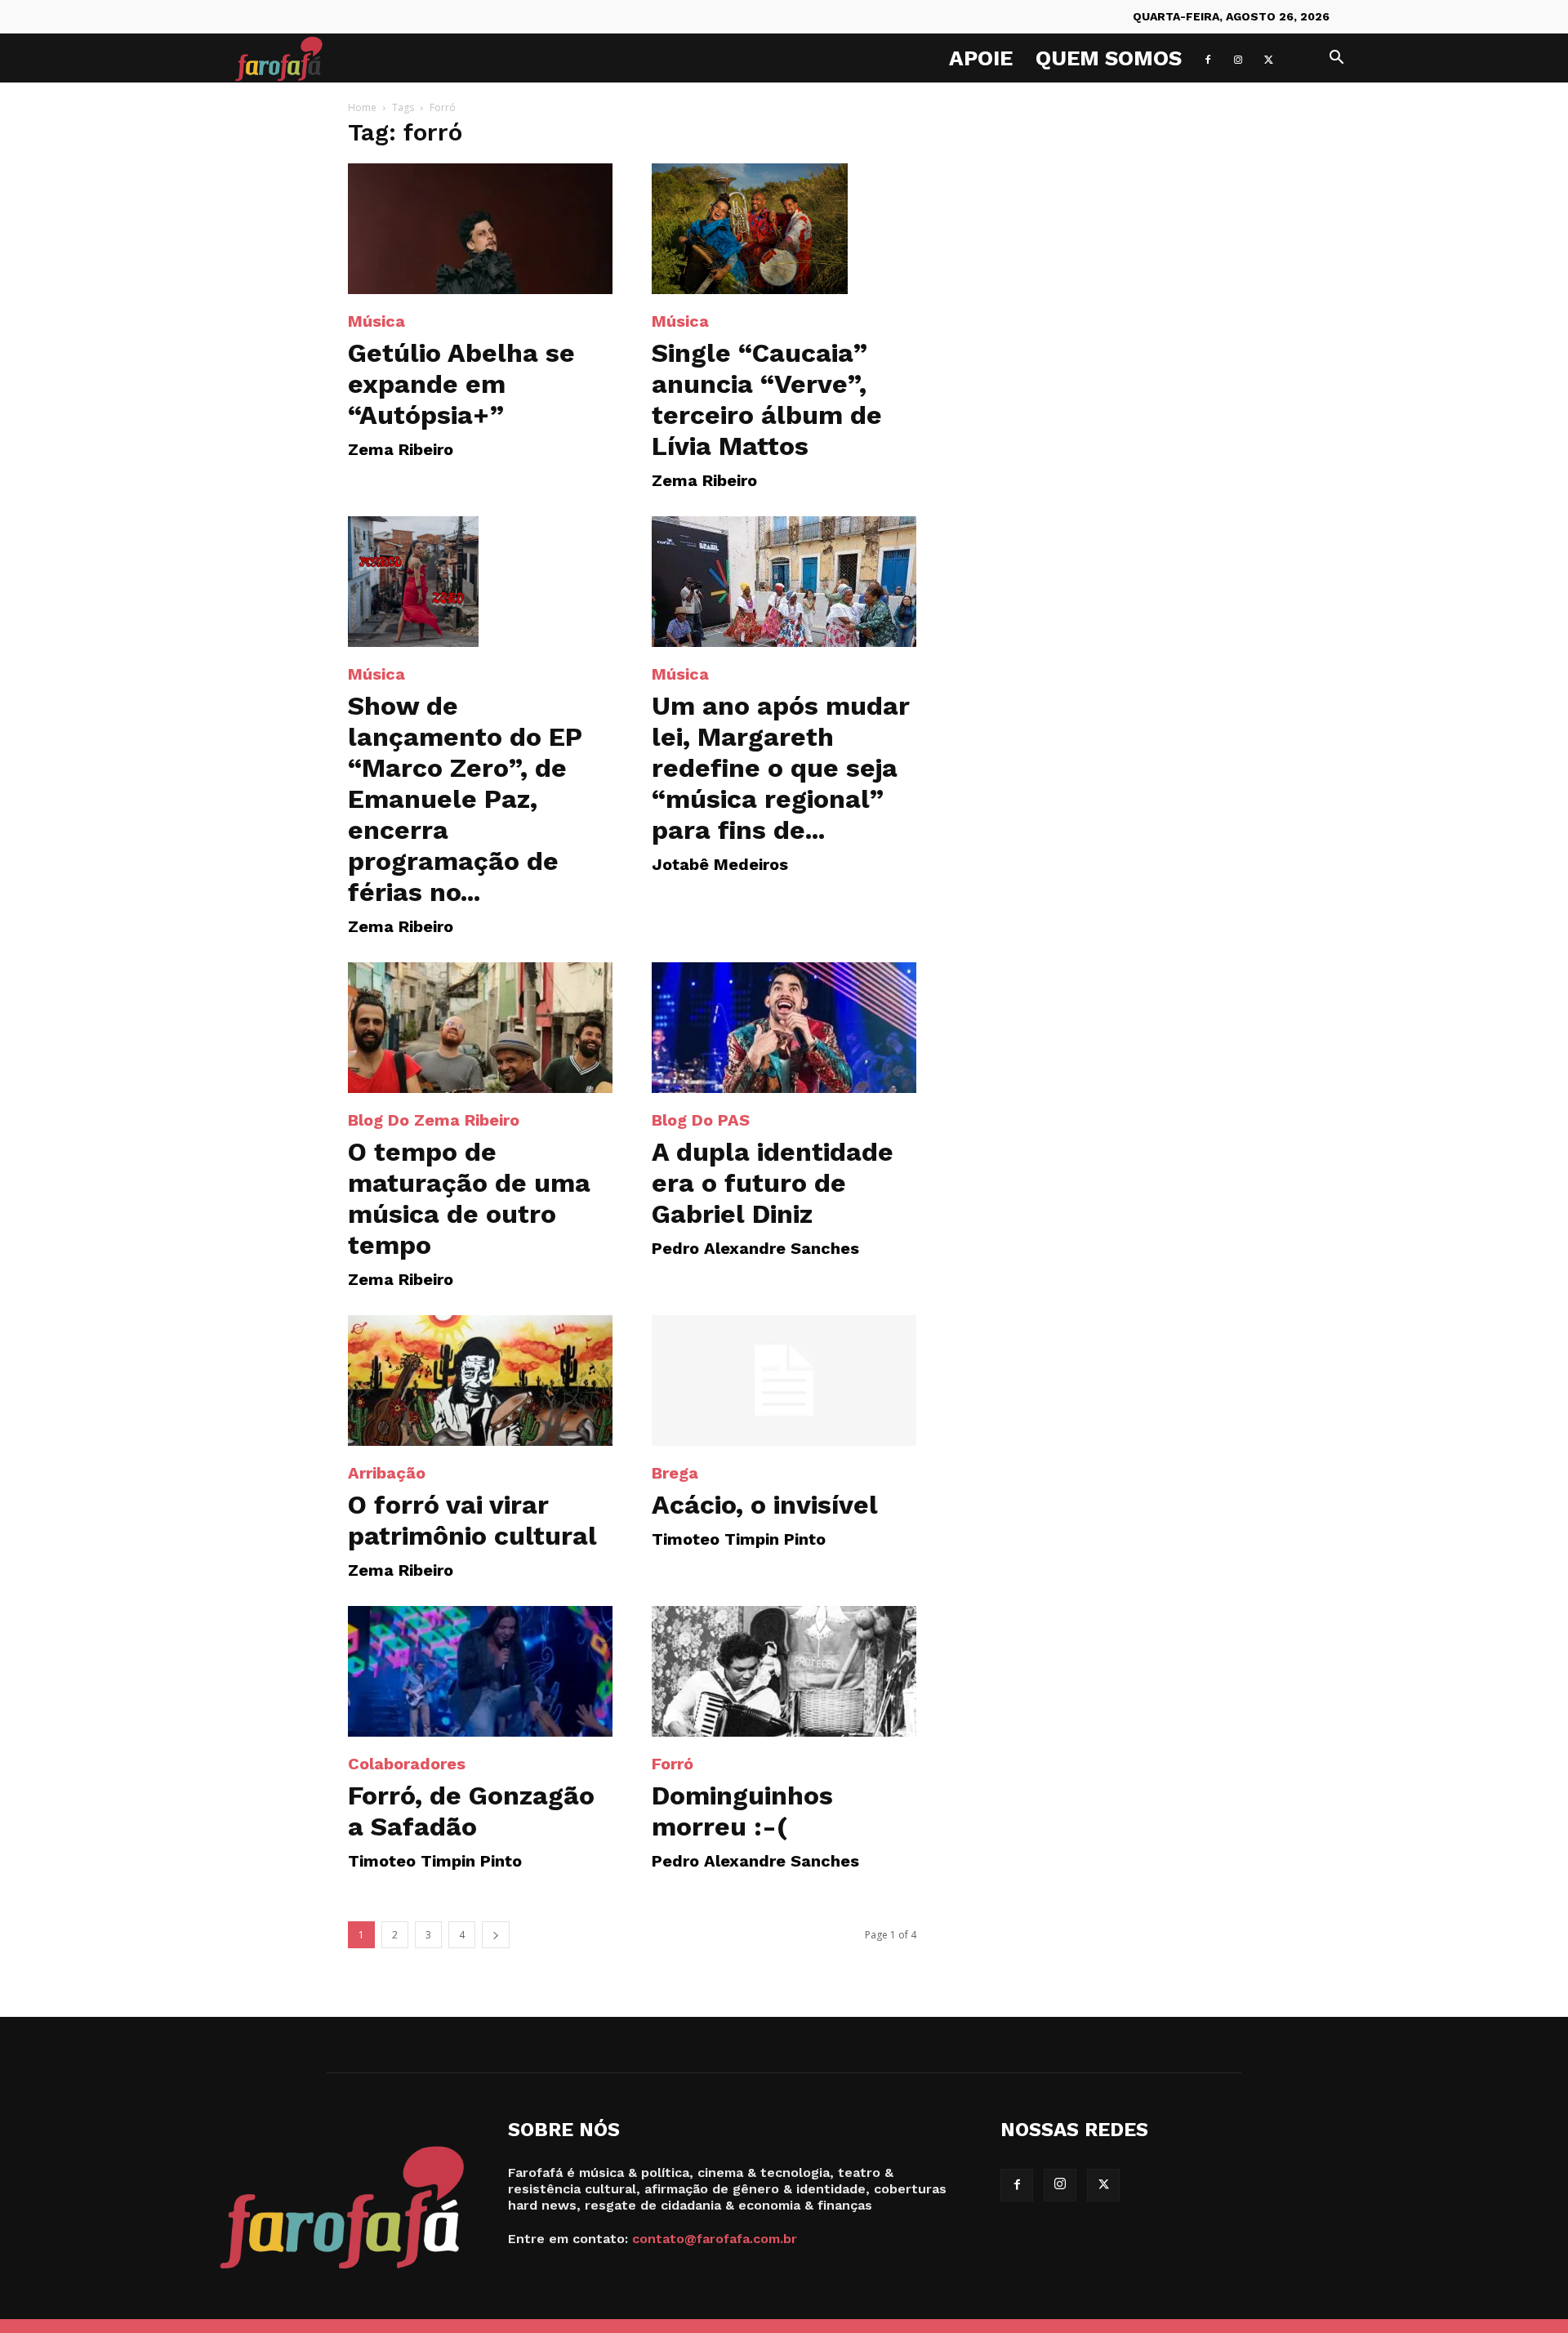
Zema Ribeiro (401, 449)
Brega (675, 1473)
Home (362, 107)
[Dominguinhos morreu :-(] (784, 1671)
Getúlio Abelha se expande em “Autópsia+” (461, 384)
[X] (1268, 58)
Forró (673, 1764)
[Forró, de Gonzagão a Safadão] (480, 1671)
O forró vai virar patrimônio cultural (472, 1520)
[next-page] (496, 1935)
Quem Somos (1109, 58)
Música (376, 321)
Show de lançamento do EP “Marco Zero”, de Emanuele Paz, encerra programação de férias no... (465, 799)
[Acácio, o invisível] (784, 1381)
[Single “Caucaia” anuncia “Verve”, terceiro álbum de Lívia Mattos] (784, 229)
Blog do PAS (701, 1120)
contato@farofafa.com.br (715, 2239)
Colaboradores (407, 1764)
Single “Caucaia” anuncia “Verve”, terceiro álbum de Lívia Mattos (767, 399)
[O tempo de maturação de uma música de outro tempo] (480, 1028)
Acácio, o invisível (765, 1505)
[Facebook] (1208, 58)
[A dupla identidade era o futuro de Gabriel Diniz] (784, 1028)
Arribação (387, 1473)
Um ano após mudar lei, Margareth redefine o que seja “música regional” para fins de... (781, 768)
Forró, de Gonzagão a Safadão (471, 1811)
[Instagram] (1238, 58)
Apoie (981, 58)
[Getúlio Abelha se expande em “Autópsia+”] (480, 229)
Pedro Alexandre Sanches (755, 1248)
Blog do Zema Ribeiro (434, 1120)
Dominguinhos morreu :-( (742, 1811)
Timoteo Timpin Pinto (739, 1539)
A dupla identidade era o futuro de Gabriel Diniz (773, 1183)
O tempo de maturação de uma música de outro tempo (469, 1198)
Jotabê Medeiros (720, 864)
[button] (1336, 59)
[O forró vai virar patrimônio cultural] (480, 1381)
